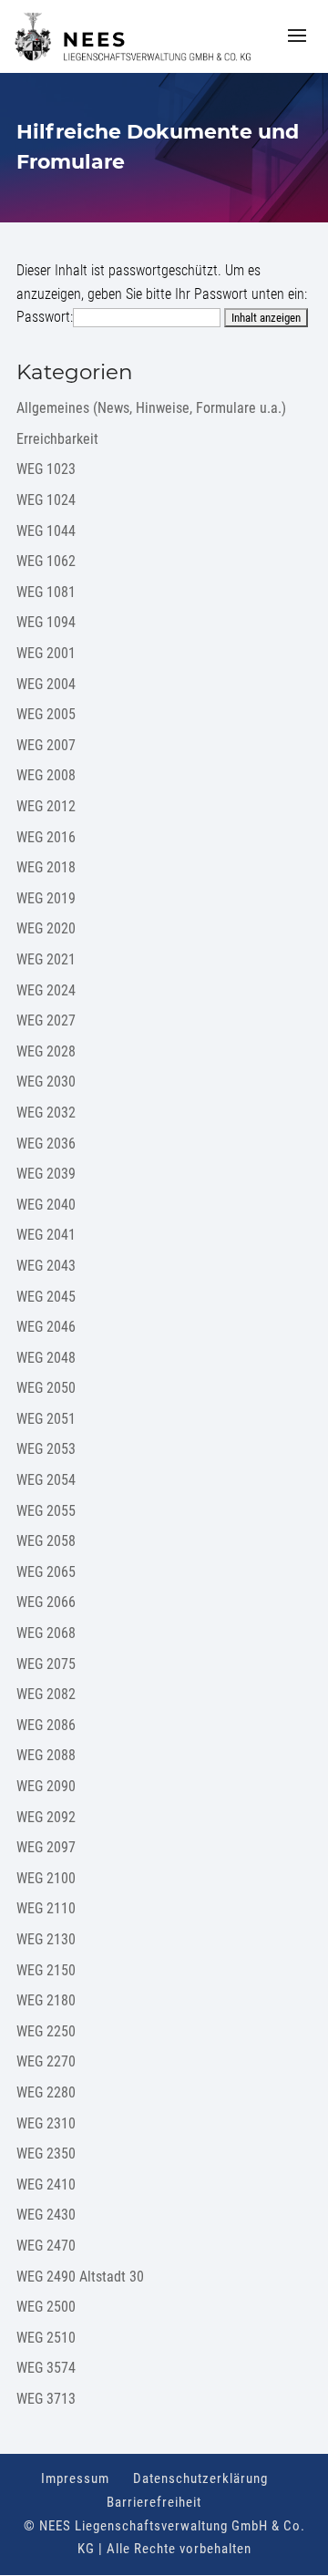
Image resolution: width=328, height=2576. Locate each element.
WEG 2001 (46, 653)
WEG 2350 (46, 2154)
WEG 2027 (46, 1020)
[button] (297, 47)
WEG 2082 (46, 1694)
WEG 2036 (46, 1144)
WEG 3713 (46, 2399)
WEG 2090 (46, 1786)
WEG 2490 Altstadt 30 (80, 2277)
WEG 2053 (46, 1449)
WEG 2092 (46, 1817)
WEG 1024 (46, 500)
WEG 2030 (46, 1082)
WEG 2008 (46, 775)
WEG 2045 (46, 1297)
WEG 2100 (46, 1878)
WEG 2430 (46, 2215)
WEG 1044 (46, 531)
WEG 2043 (46, 1266)
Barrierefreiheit (154, 2502)
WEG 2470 (46, 2246)
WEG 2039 (46, 1174)
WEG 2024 (46, 990)
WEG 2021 (46, 959)
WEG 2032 (46, 1113)
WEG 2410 (46, 2184)
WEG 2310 (46, 2123)
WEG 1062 (46, 561)
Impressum (75, 2478)
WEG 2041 (46, 1235)
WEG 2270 (46, 2061)
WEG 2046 (46, 1327)
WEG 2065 (46, 1572)
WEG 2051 (46, 1419)
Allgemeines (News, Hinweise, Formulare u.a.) (151, 408)
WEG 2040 (46, 1205)
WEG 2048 (46, 1358)
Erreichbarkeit (57, 439)
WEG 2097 (46, 1847)
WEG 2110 (46, 1908)
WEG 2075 (46, 1664)
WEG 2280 (46, 2092)
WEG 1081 (46, 592)
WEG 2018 (46, 867)
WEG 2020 (46, 928)
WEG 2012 (46, 806)
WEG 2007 (46, 745)
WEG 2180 (46, 2000)
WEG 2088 (46, 1755)
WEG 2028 (46, 1051)
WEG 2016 (46, 837)
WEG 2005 (46, 714)
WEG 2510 (46, 2338)
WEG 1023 (46, 469)
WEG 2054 (46, 1480)
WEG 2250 (46, 2031)
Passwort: (45, 317)
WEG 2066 (46, 1602)
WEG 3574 (46, 2368)
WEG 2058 (46, 1541)
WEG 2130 (46, 1939)
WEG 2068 (46, 1633)
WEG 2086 (46, 1725)
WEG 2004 (46, 684)
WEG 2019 (46, 898)
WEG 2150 (46, 1970)
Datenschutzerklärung (200, 2478)
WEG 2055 (46, 1511)
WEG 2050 (46, 1388)
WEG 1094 (46, 622)
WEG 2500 (46, 2307)
